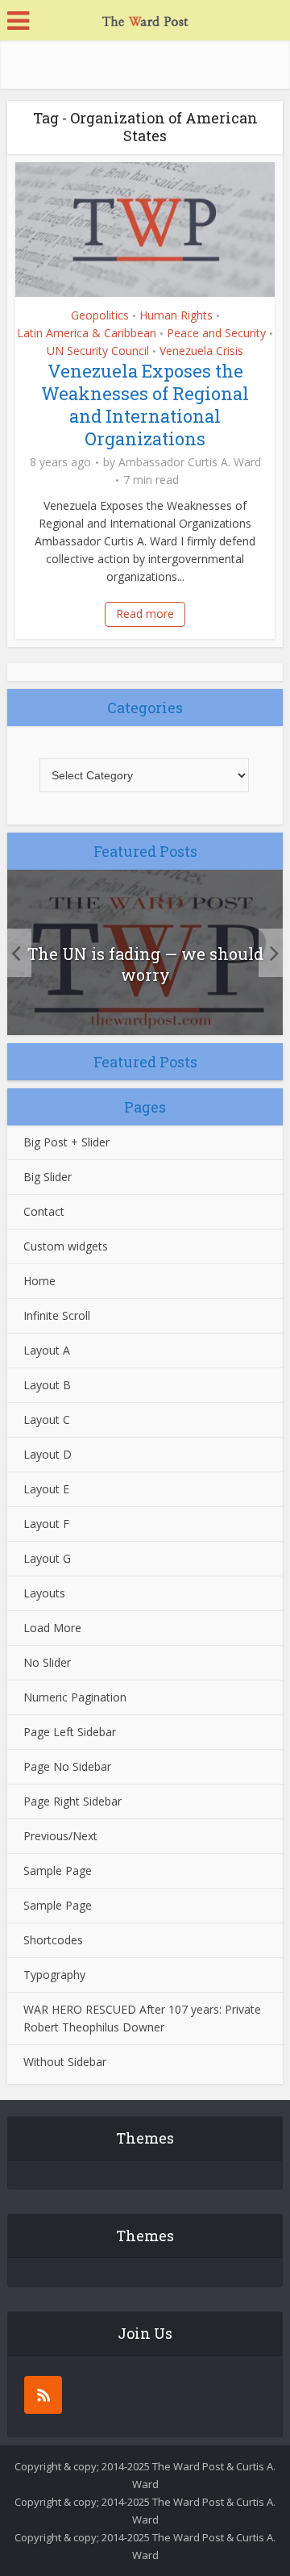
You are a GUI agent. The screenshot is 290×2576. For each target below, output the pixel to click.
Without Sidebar (65, 2062)
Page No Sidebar (67, 1766)
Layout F (46, 1524)
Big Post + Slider (66, 1142)
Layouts (44, 1593)
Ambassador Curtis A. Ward (190, 462)
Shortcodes (53, 1940)
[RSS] (43, 2395)
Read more (145, 614)
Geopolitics (100, 315)
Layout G (47, 1558)
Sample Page (58, 1870)
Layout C (47, 1420)
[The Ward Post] (145, 19)
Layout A (47, 1350)
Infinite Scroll (57, 1315)
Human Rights (176, 315)
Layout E (46, 1489)
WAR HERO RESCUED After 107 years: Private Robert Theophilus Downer (142, 2018)
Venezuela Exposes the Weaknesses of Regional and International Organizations (145, 405)
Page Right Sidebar (72, 1801)
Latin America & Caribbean (87, 333)
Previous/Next (60, 1836)
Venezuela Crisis (201, 351)
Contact (44, 1211)
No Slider (47, 1662)
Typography (54, 1975)
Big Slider (48, 1177)
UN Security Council (98, 351)
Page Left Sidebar (70, 1732)
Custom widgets (66, 1246)
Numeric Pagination (75, 1697)
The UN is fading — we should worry (145, 964)
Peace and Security (216, 333)
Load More (52, 1628)
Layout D (48, 1454)
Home (39, 1281)
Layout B (47, 1385)
